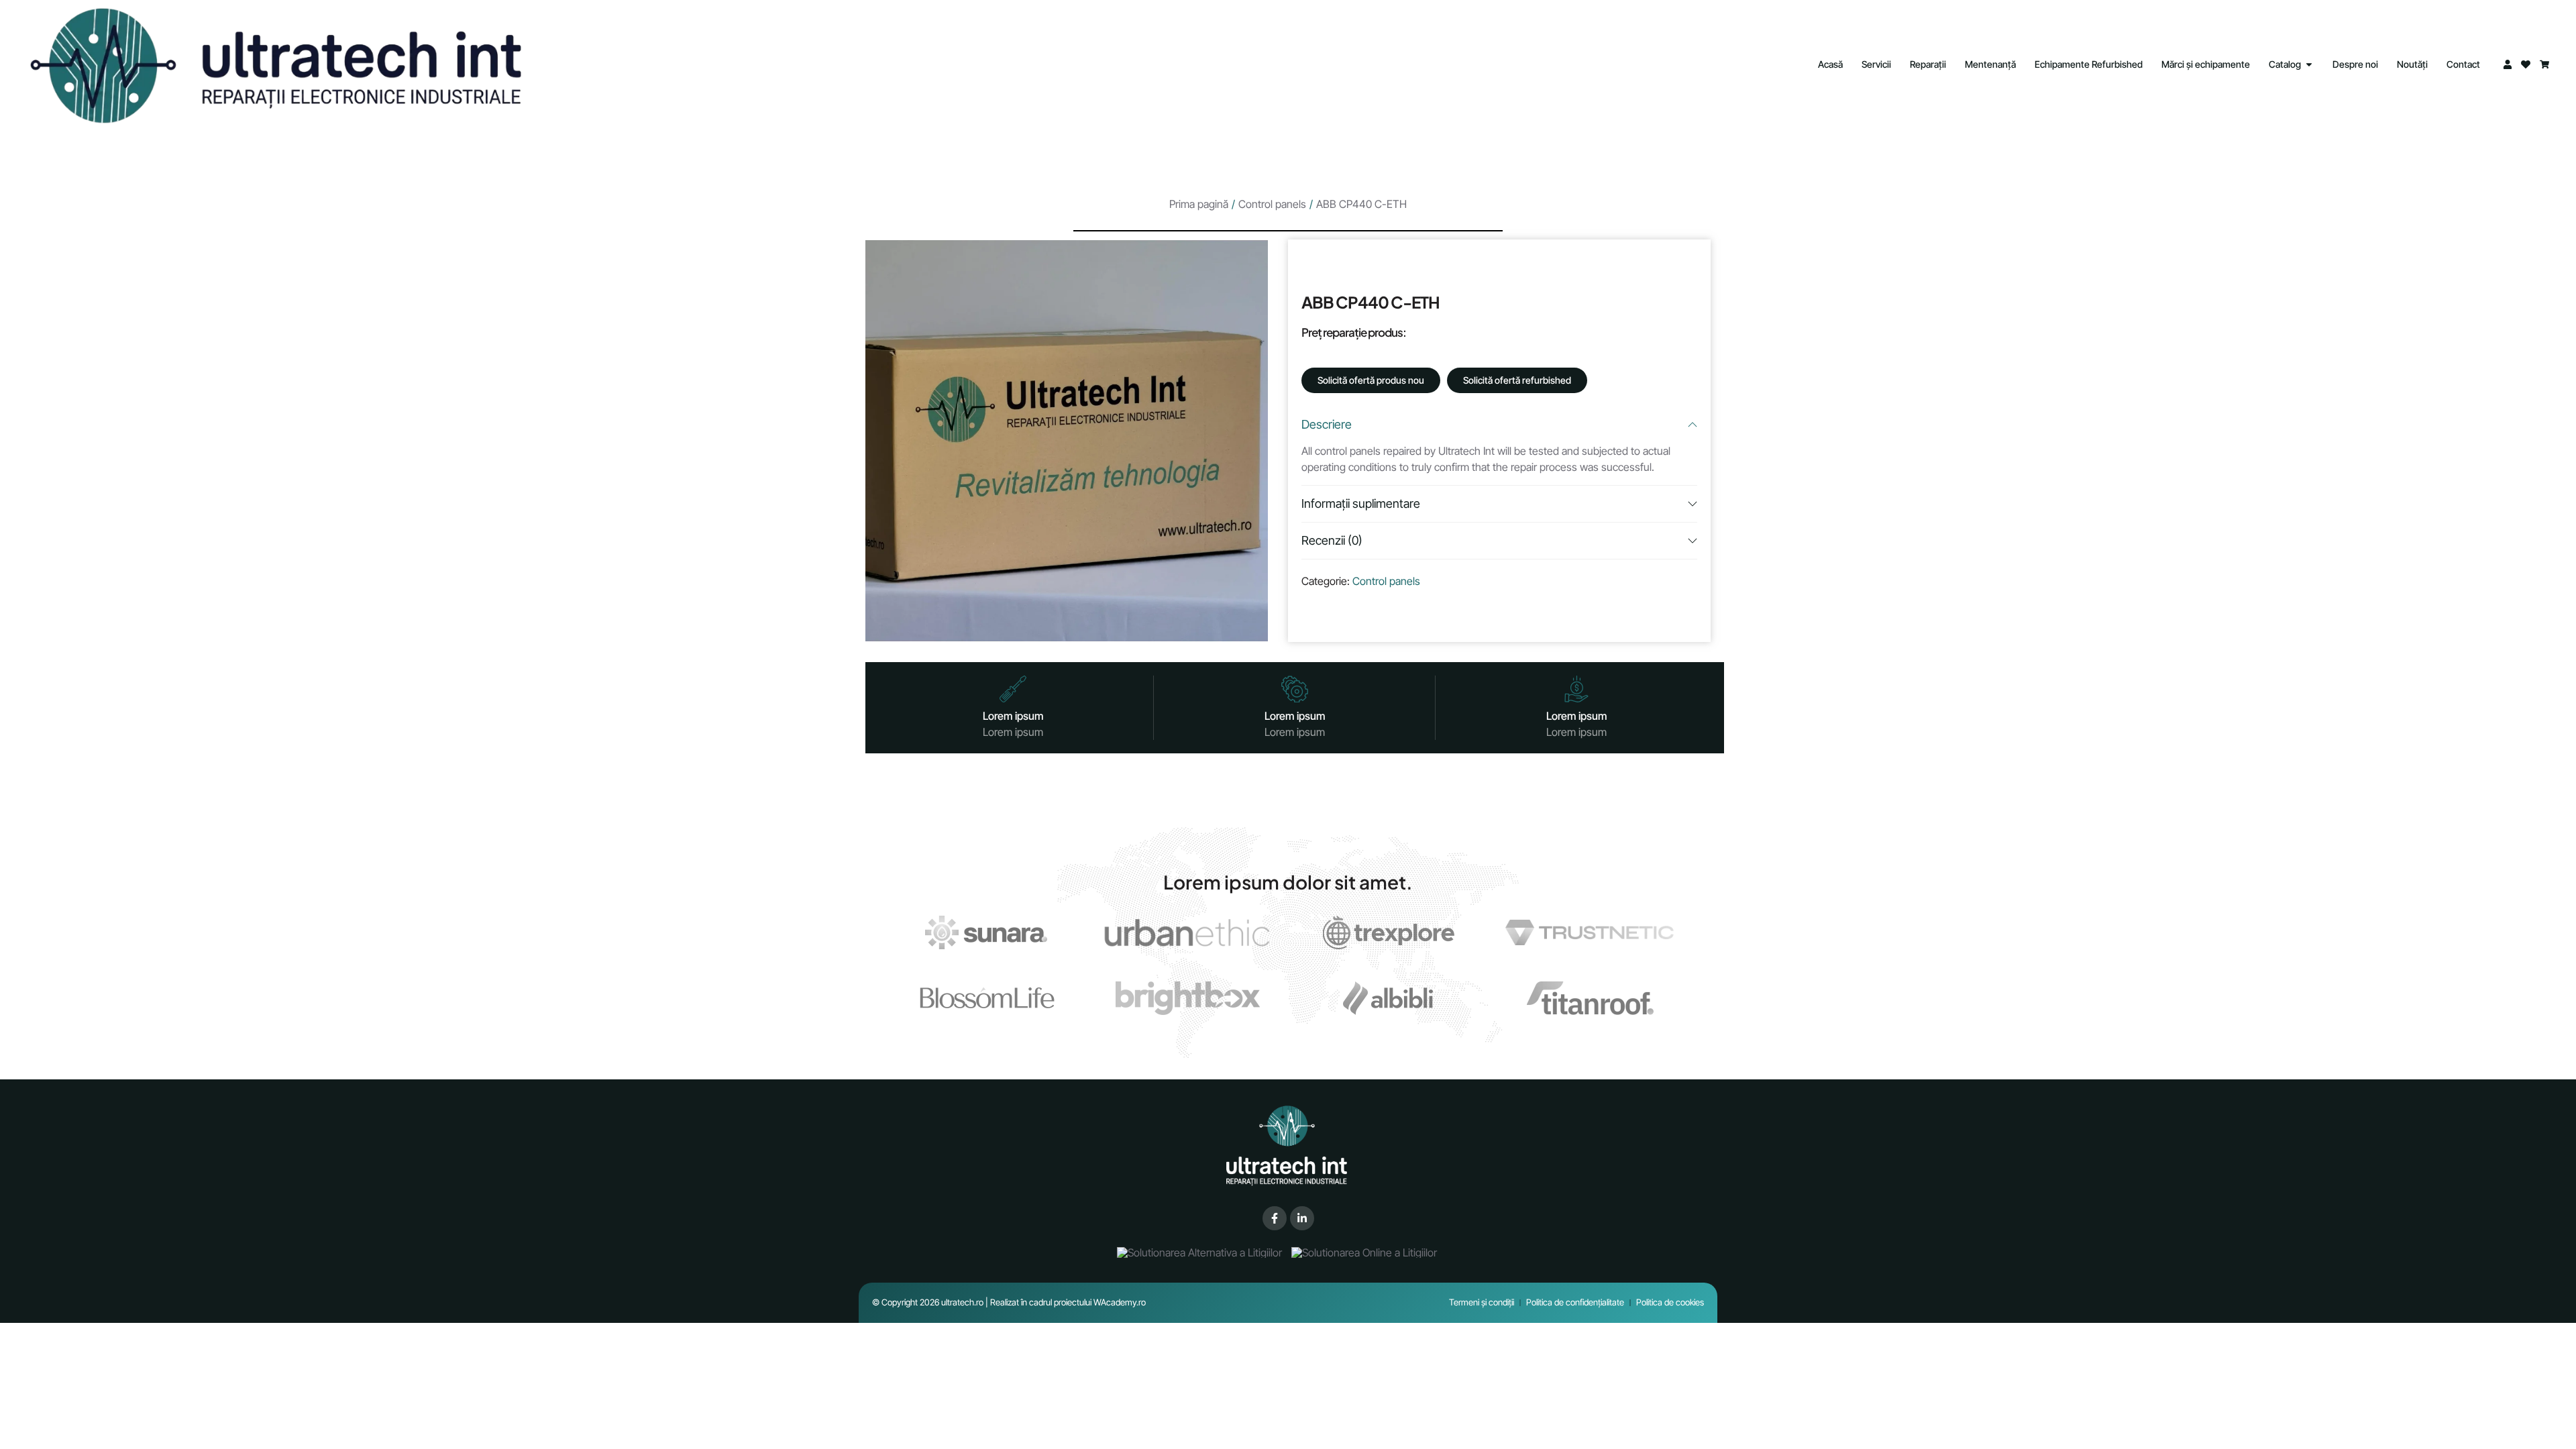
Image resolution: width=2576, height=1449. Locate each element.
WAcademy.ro (1120, 1302)
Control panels (1272, 204)
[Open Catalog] (2309, 64)
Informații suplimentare (1361, 503)
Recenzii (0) (1332, 540)
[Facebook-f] (1275, 1218)
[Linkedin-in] (1302, 1218)
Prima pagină (1199, 204)
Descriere (1327, 424)
